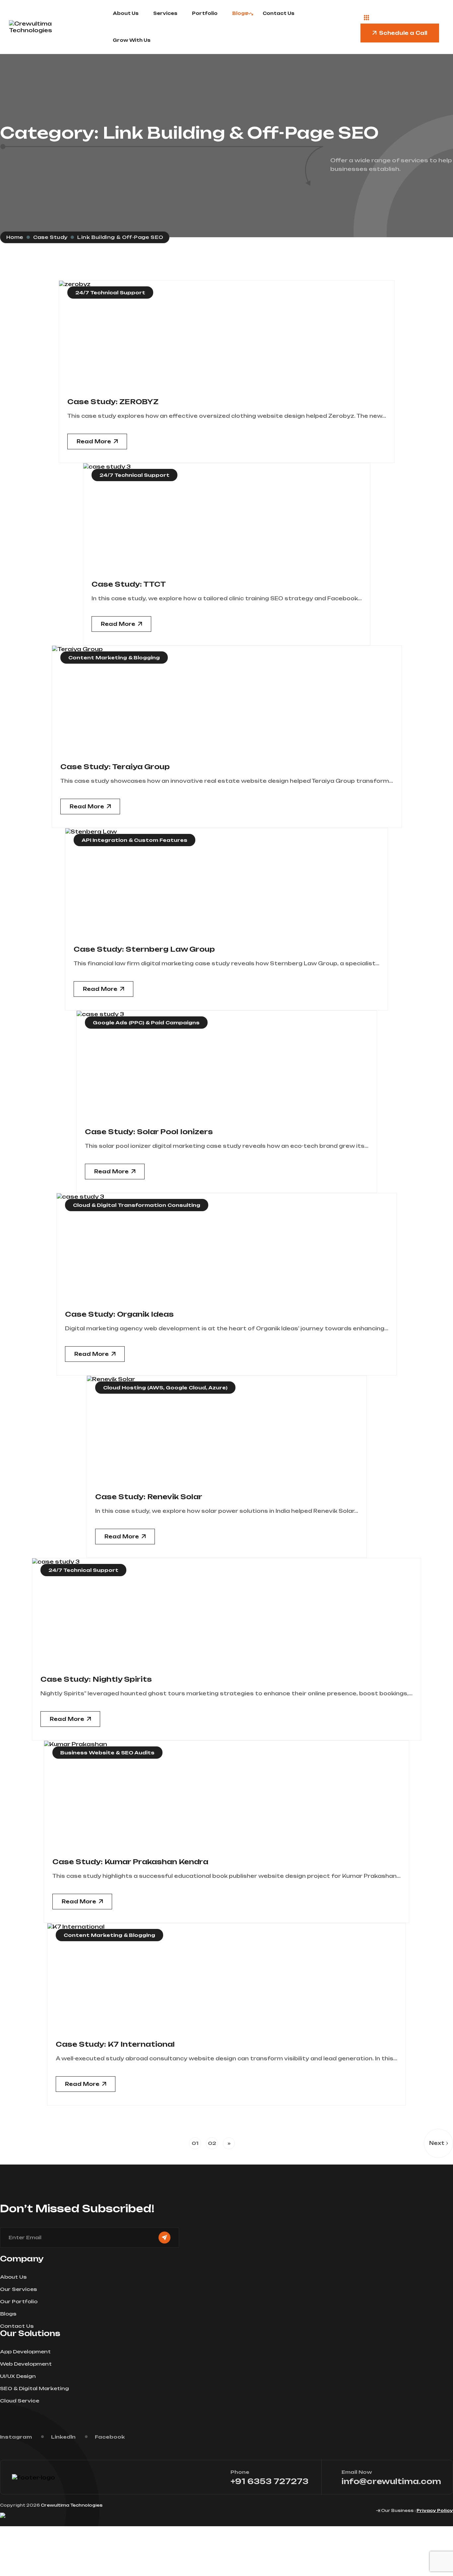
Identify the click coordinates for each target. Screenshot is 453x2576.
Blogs (240, 13)
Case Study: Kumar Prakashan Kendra (130, 1862)
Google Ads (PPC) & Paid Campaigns (146, 1023)
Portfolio (205, 13)
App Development (25, 2352)
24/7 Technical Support (110, 293)
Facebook (110, 2437)
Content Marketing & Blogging (114, 658)
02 (212, 2143)
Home (15, 237)
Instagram (16, 2437)
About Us (126, 13)
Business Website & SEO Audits (107, 1753)
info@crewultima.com (391, 2481)
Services (165, 13)
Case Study (50, 237)
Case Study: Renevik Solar (149, 1497)
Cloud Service (20, 2401)
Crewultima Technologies (72, 2505)
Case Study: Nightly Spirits (96, 1679)
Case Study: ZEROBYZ (113, 402)
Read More (94, 442)
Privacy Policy (435, 2510)
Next (437, 2143)
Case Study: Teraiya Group (115, 767)
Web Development (26, 2364)
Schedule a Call (403, 33)
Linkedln (63, 2437)
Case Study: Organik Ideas (119, 1314)
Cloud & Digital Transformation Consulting (137, 1205)
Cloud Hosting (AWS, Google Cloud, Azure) (165, 1388)
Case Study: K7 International (115, 2044)
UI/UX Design (18, 2376)
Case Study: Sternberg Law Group (144, 949)
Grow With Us (132, 40)
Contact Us (279, 13)
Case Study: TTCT (129, 584)
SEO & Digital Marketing (34, 2388)
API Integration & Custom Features (134, 840)
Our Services (18, 2289)
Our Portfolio (19, 2301)
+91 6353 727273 (269, 2481)
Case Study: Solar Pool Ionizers (149, 1132)
